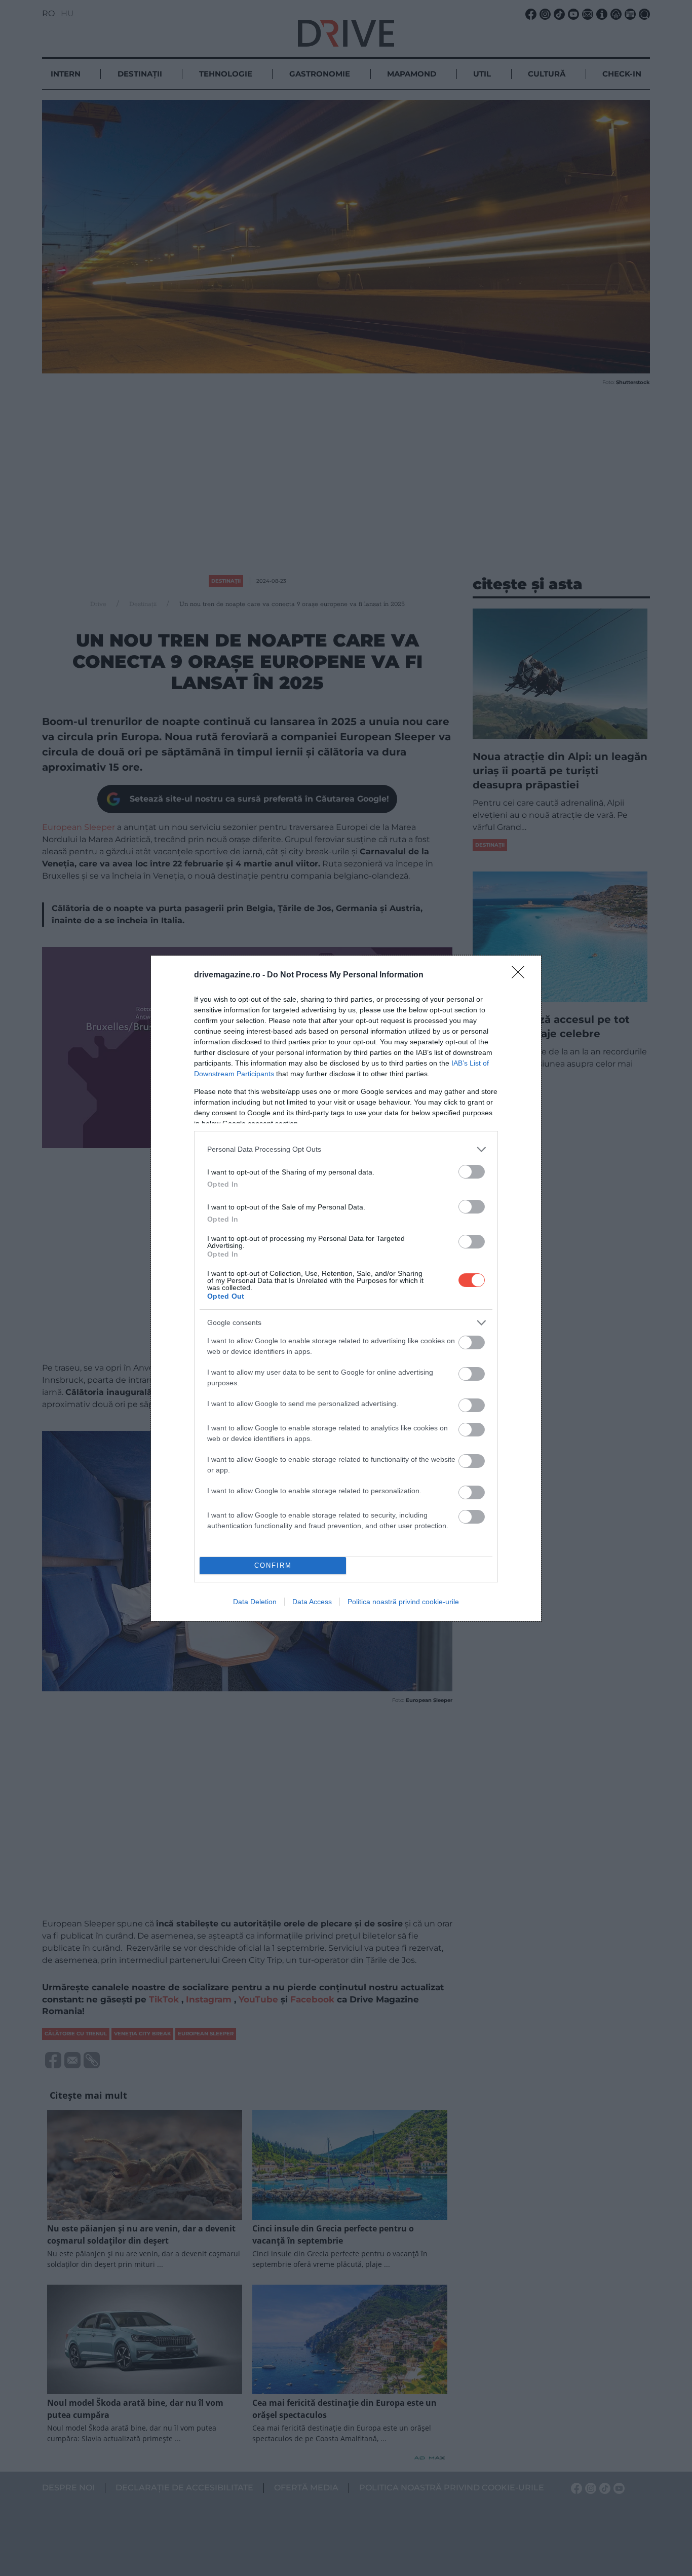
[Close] (521, 975)
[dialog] (346, 1288)
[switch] (472, 1172)
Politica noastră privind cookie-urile (403, 1602)
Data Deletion (255, 1602)
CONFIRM (273, 1565)
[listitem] (346, 1149)
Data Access (312, 1602)
